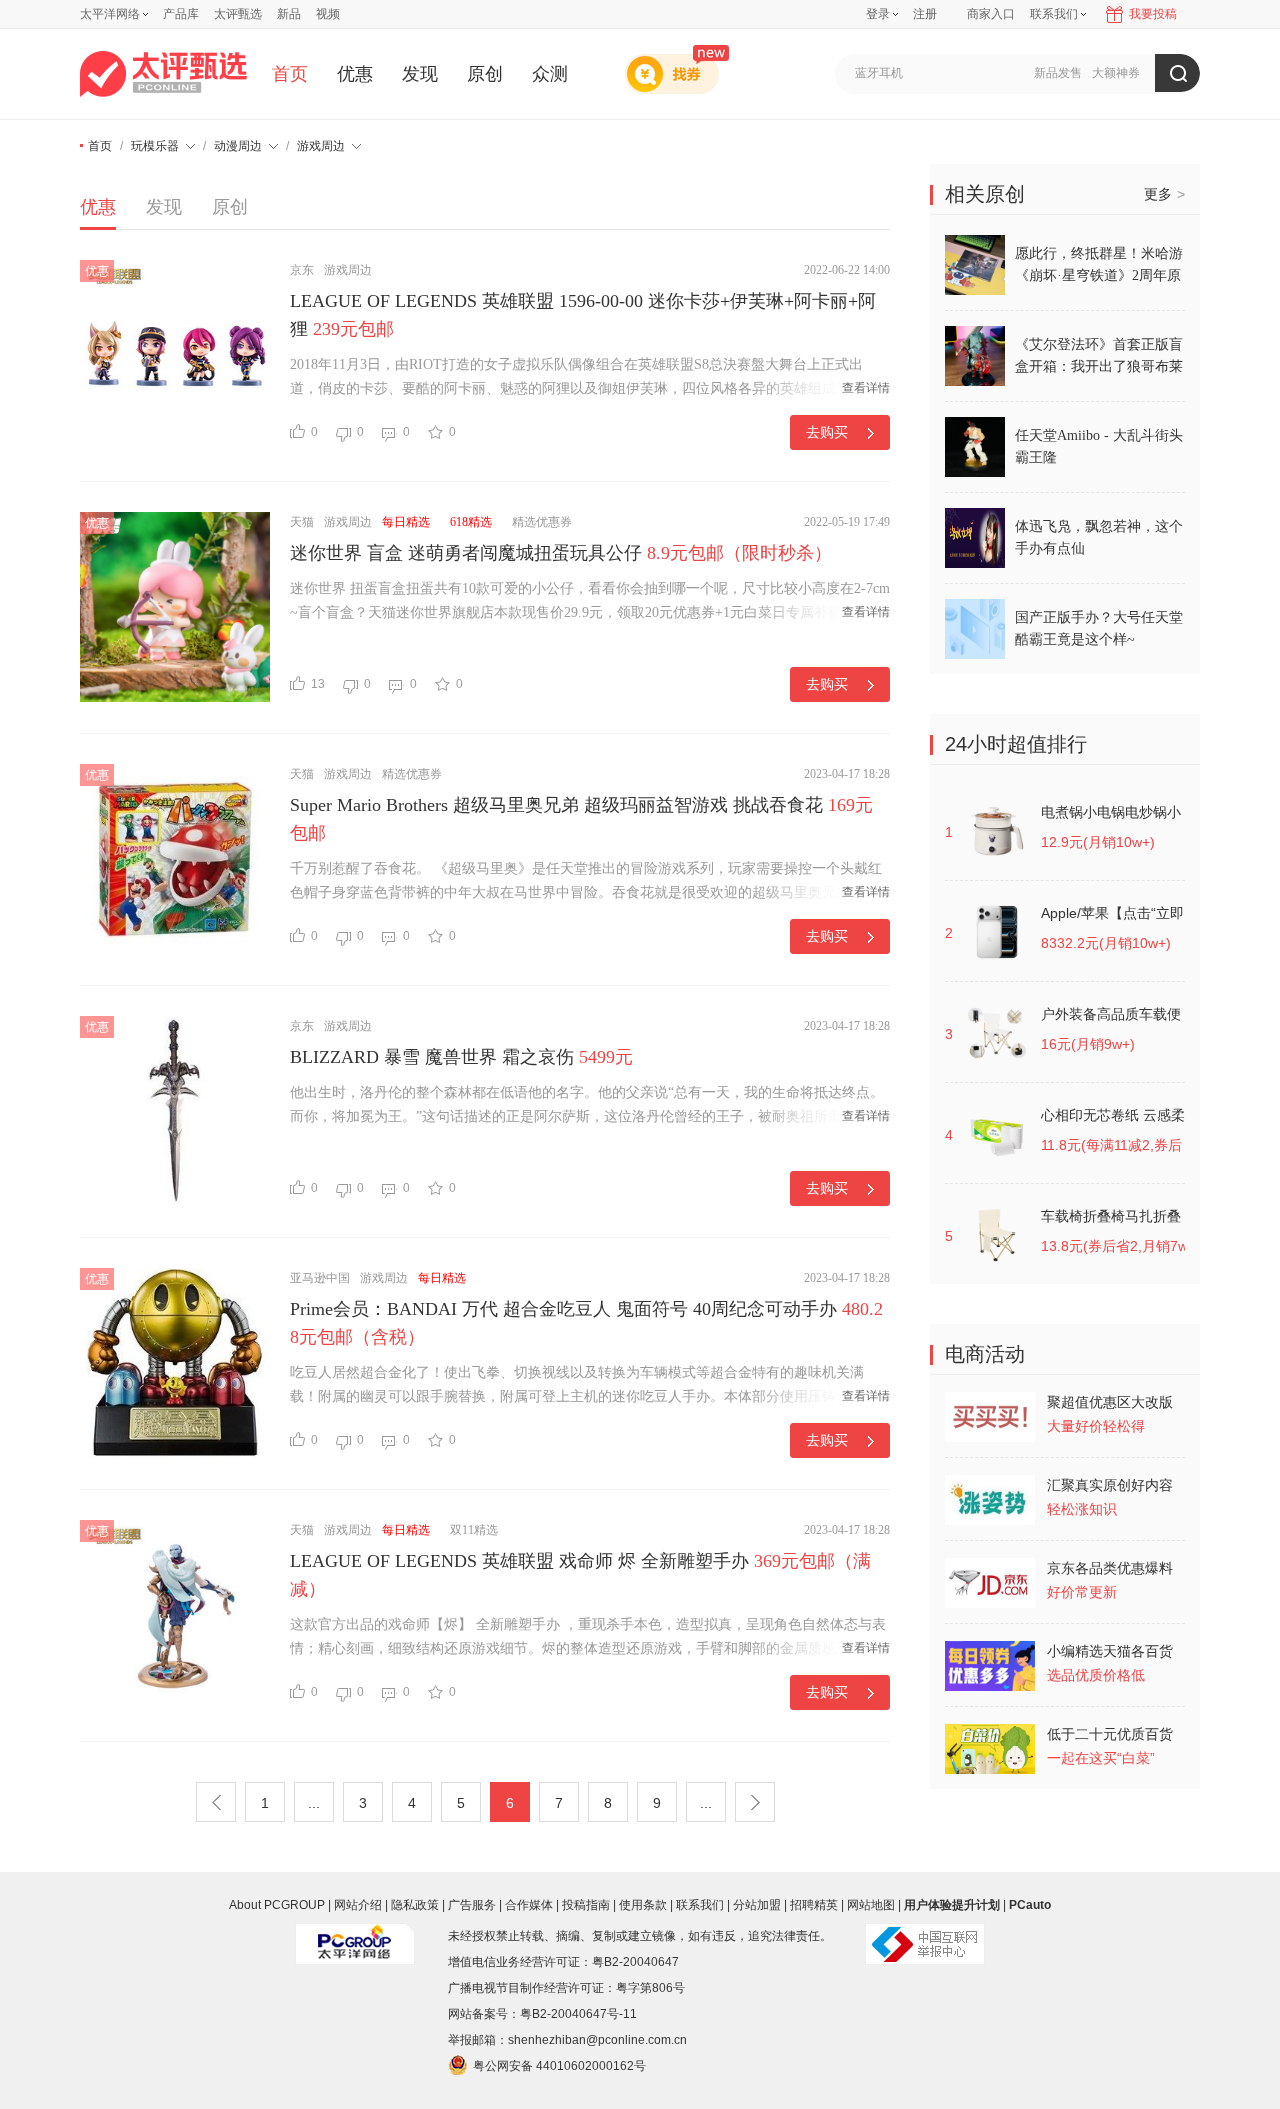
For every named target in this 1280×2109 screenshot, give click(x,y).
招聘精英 (814, 1905)
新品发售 (1058, 73)
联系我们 (700, 1905)
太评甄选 (238, 14)
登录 (878, 14)
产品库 (181, 14)
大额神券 (1116, 73)
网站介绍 (358, 1905)
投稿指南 (586, 1905)
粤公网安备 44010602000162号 (559, 2066)
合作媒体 (529, 1905)
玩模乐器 (155, 146)
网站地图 (871, 1905)
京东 (302, 270)
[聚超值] (163, 74)
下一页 (755, 1802)
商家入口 (991, 14)
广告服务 (472, 1905)
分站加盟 (757, 1905)
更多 (1164, 194)
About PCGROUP (277, 1905)
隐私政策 (415, 1905)
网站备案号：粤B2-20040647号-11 (542, 2014)
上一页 (216, 1802)
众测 (550, 74)
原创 (485, 74)
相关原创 (985, 194)
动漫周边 (238, 146)
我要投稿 (1153, 14)
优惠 (355, 74)
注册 (925, 14)
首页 (290, 74)
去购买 (827, 432)
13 (318, 684)
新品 (289, 14)
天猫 (302, 522)
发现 (420, 74)
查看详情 (866, 388)
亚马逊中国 (320, 1278)
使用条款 (643, 1905)
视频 (328, 14)
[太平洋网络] (355, 1936)
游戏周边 (321, 146)
